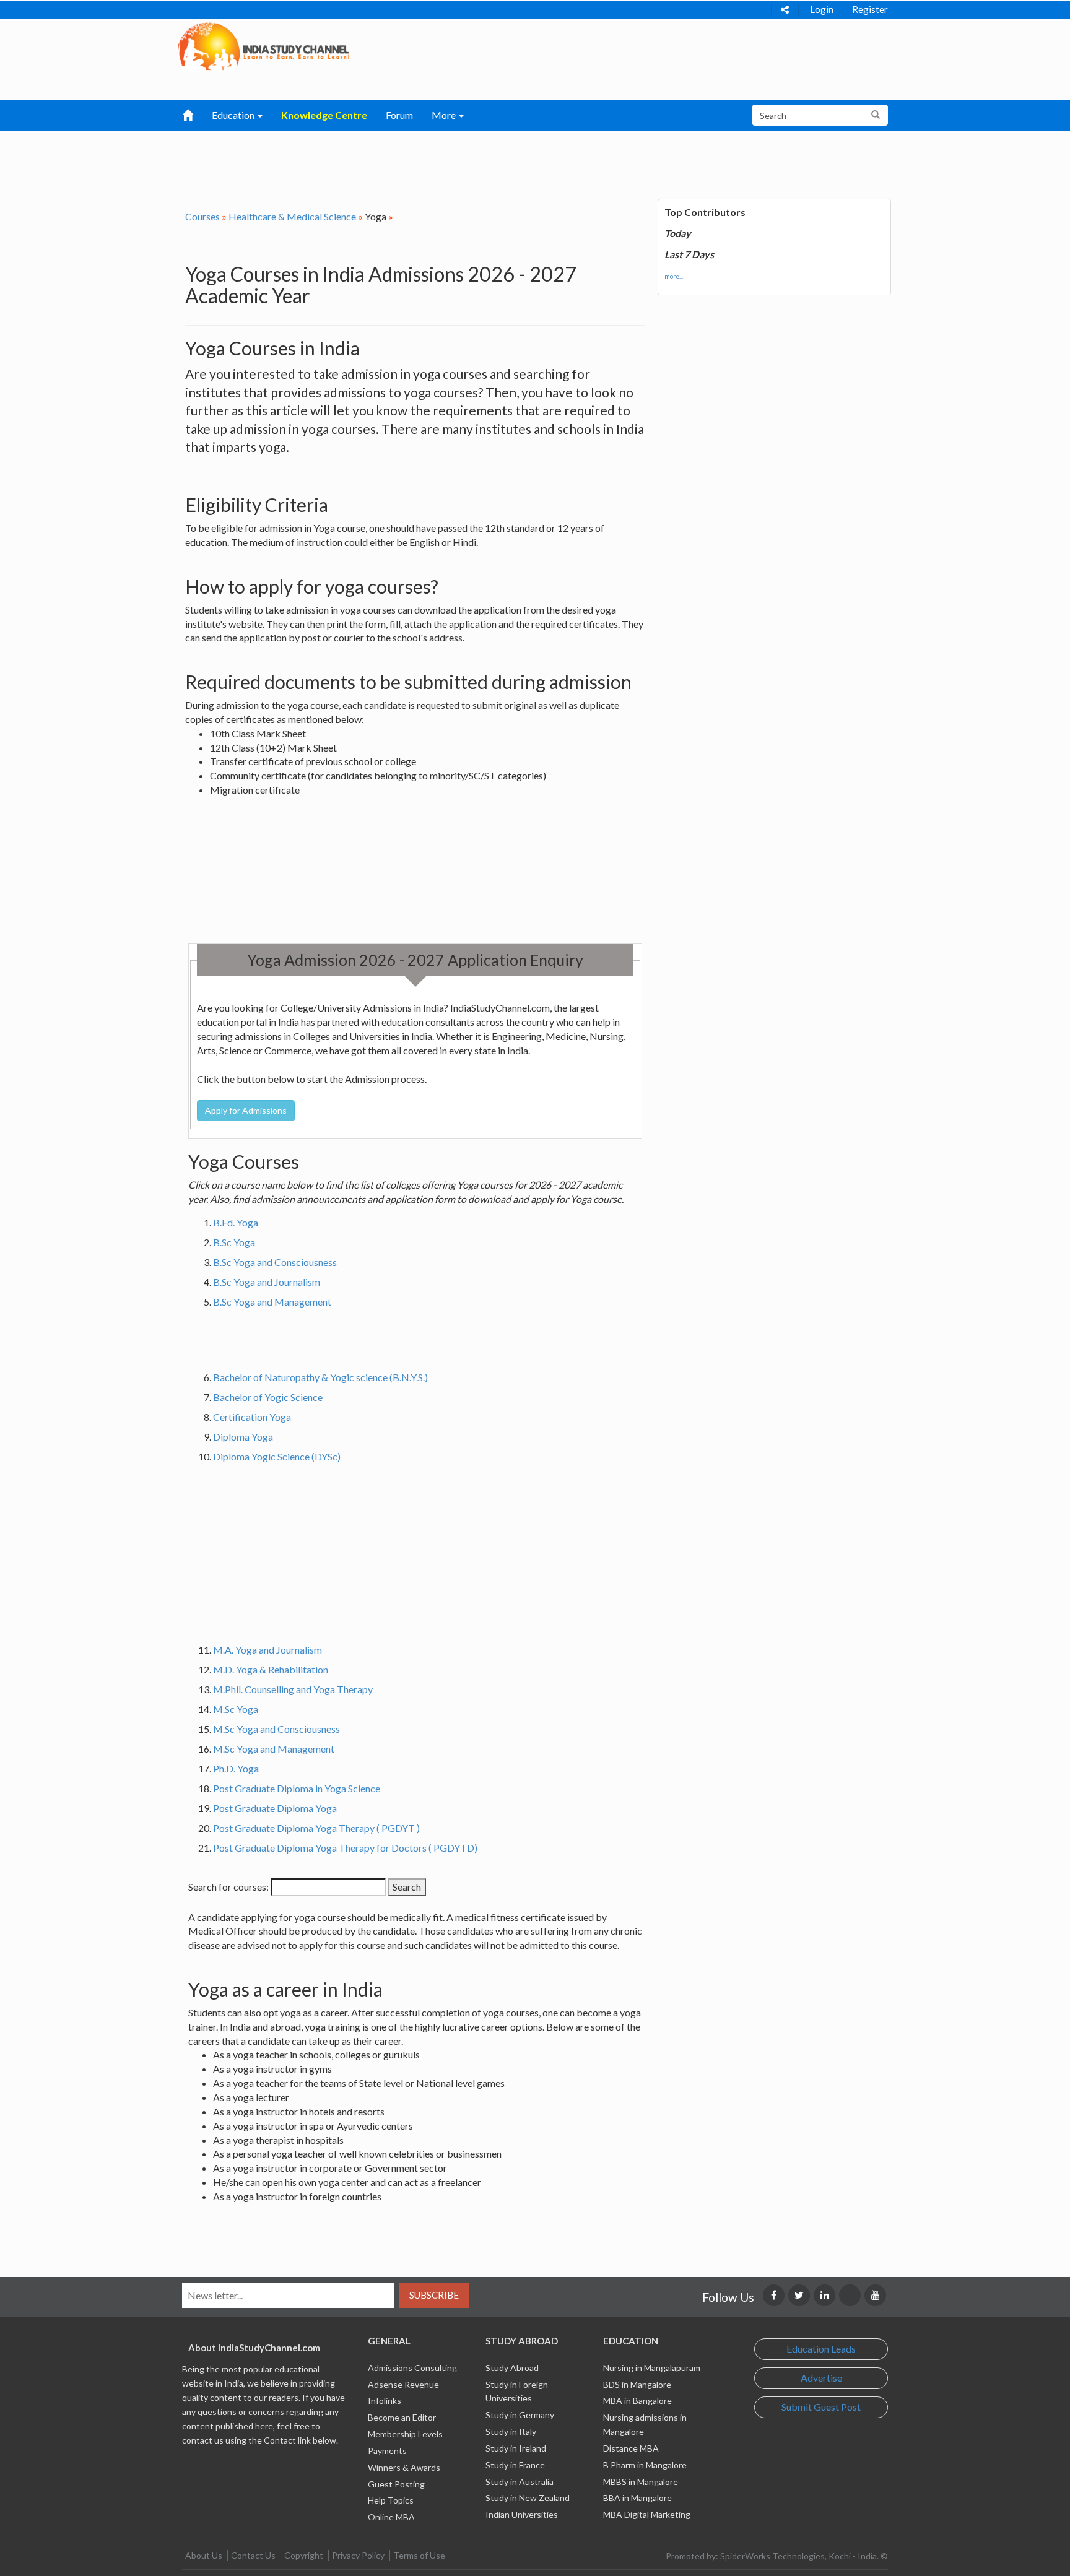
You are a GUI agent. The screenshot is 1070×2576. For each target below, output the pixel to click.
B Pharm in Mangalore (645, 2465)
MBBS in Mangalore (641, 2482)
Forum (399, 115)
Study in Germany (520, 2415)
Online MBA (391, 2517)
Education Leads (821, 2348)
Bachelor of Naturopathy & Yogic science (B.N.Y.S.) (320, 1377)
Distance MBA (631, 2448)
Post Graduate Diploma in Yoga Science (297, 1788)
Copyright (304, 2555)
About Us (204, 2555)
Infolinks (385, 2400)
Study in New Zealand (528, 2498)
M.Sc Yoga (236, 1709)
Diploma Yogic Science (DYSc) (277, 1456)
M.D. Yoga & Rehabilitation (271, 1669)
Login (822, 9)
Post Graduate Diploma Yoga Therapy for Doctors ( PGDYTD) (345, 1848)
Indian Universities (522, 2514)
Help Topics (391, 2500)
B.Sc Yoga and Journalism (267, 1282)
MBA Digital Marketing (647, 2514)
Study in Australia (520, 2482)
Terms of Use (419, 2555)
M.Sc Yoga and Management (274, 1749)
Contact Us (253, 2555)
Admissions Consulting (412, 2368)
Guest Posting (396, 2484)
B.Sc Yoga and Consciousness (275, 1262)
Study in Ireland (516, 2448)
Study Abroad (512, 2368)
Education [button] (234, 115)
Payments (387, 2451)
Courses (202, 216)
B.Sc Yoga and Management (272, 1302)
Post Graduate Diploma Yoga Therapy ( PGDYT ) (316, 1828)
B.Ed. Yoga (236, 1222)
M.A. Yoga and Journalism (267, 1650)
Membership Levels (405, 2434)
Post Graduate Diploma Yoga (275, 1808)
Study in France (515, 2465)
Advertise (821, 2378)
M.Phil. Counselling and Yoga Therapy (293, 1689)
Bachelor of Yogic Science (268, 1397)
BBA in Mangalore (637, 2498)
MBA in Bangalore (637, 2400)
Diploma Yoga (243, 1437)
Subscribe (434, 2295)
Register (870, 9)
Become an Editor (402, 2417)
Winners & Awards (404, 2467)
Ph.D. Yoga (236, 1768)
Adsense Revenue (403, 2384)
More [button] (445, 115)
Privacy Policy (358, 2555)
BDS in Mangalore (637, 2384)
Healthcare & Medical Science (292, 216)
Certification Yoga (252, 1417)
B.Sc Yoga (234, 1242)
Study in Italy (511, 2431)
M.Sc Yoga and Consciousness (276, 1729)
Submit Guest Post (821, 2407)
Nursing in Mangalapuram (652, 2368)
